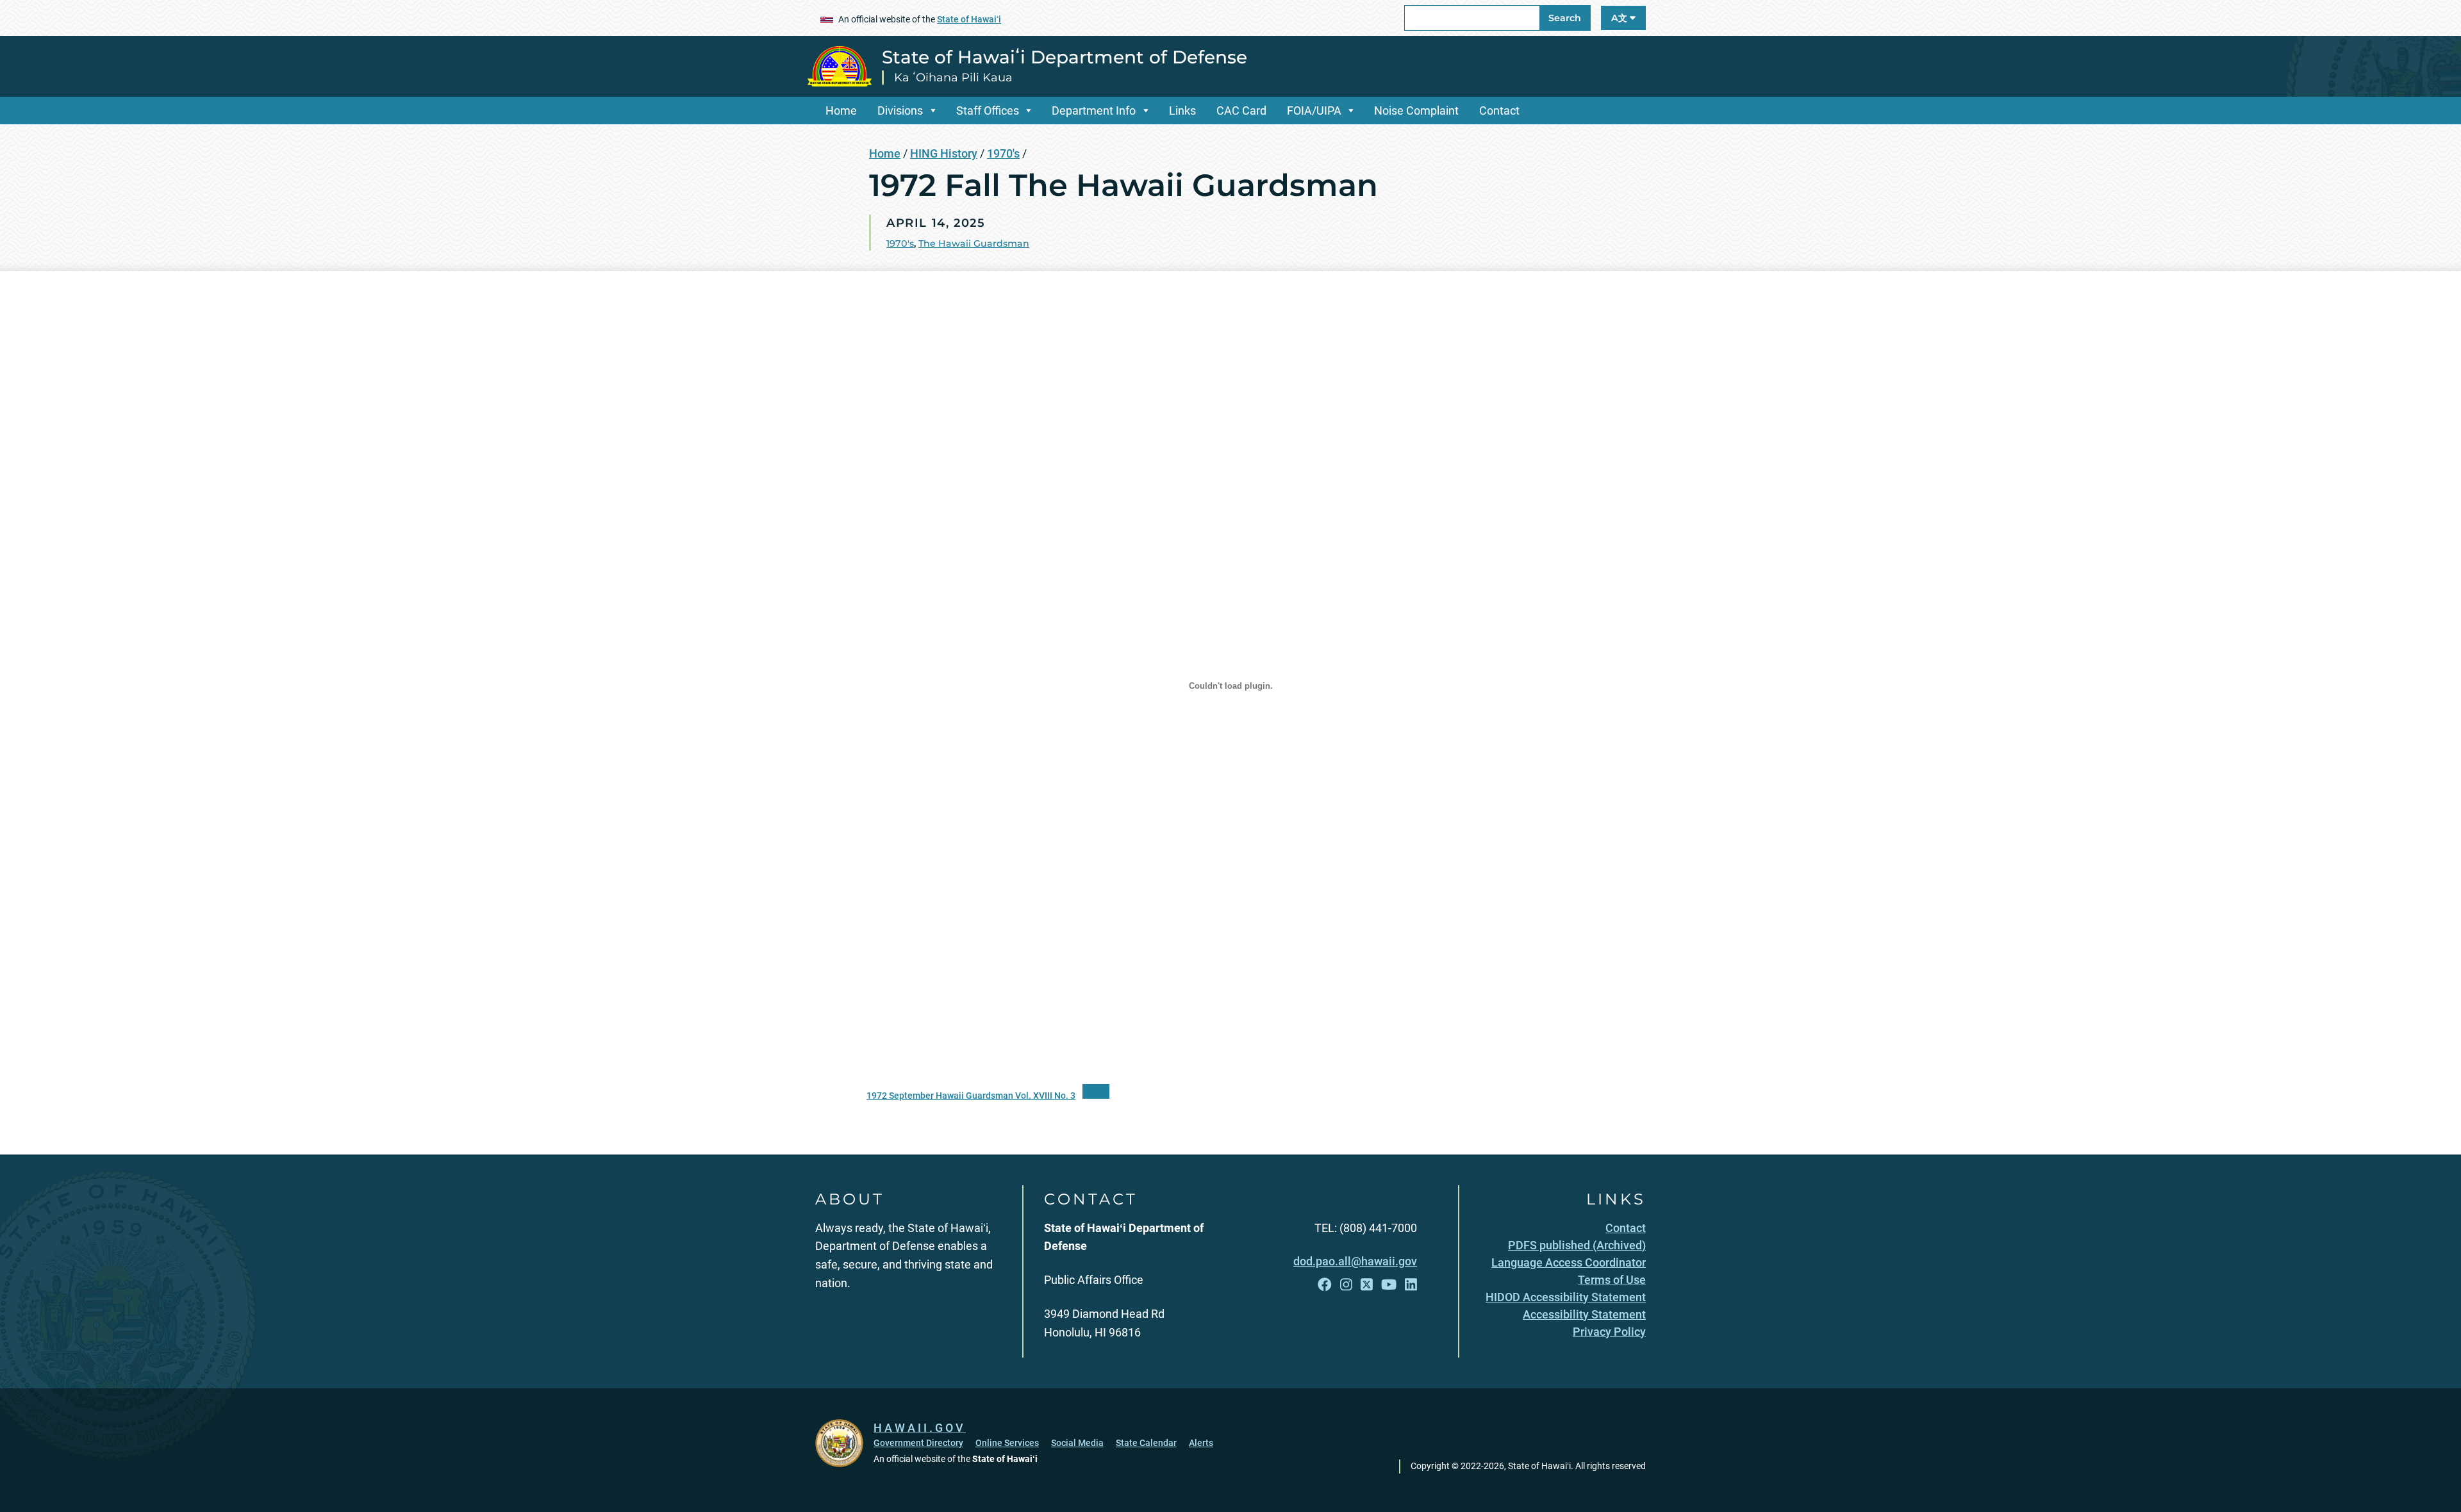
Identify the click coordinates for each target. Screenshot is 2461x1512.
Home (841, 111)
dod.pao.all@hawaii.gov (1355, 1261)
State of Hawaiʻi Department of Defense (1065, 57)
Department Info (1094, 111)
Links (1182, 111)
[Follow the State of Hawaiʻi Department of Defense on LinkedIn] (1411, 1285)
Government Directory (918, 1443)
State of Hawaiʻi (969, 19)
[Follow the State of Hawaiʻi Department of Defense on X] (1367, 1285)
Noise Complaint (1416, 111)
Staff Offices (988, 111)
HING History (944, 153)
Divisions (900, 111)
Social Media (1077, 1443)
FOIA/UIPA (1314, 111)
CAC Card (1241, 111)
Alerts (1201, 1443)
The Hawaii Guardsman (974, 243)
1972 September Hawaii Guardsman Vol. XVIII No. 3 (971, 1096)
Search (1565, 18)
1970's (1003, 153)
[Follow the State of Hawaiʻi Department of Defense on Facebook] (1325, 1285)
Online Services (1007, 1443)
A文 (1620, 18)
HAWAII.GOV (920, 1428)
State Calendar (1146, 1443)
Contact (1499, 111)
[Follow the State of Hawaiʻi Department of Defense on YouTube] (1389, 1285)
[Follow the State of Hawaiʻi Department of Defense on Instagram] (1346, 1285)
